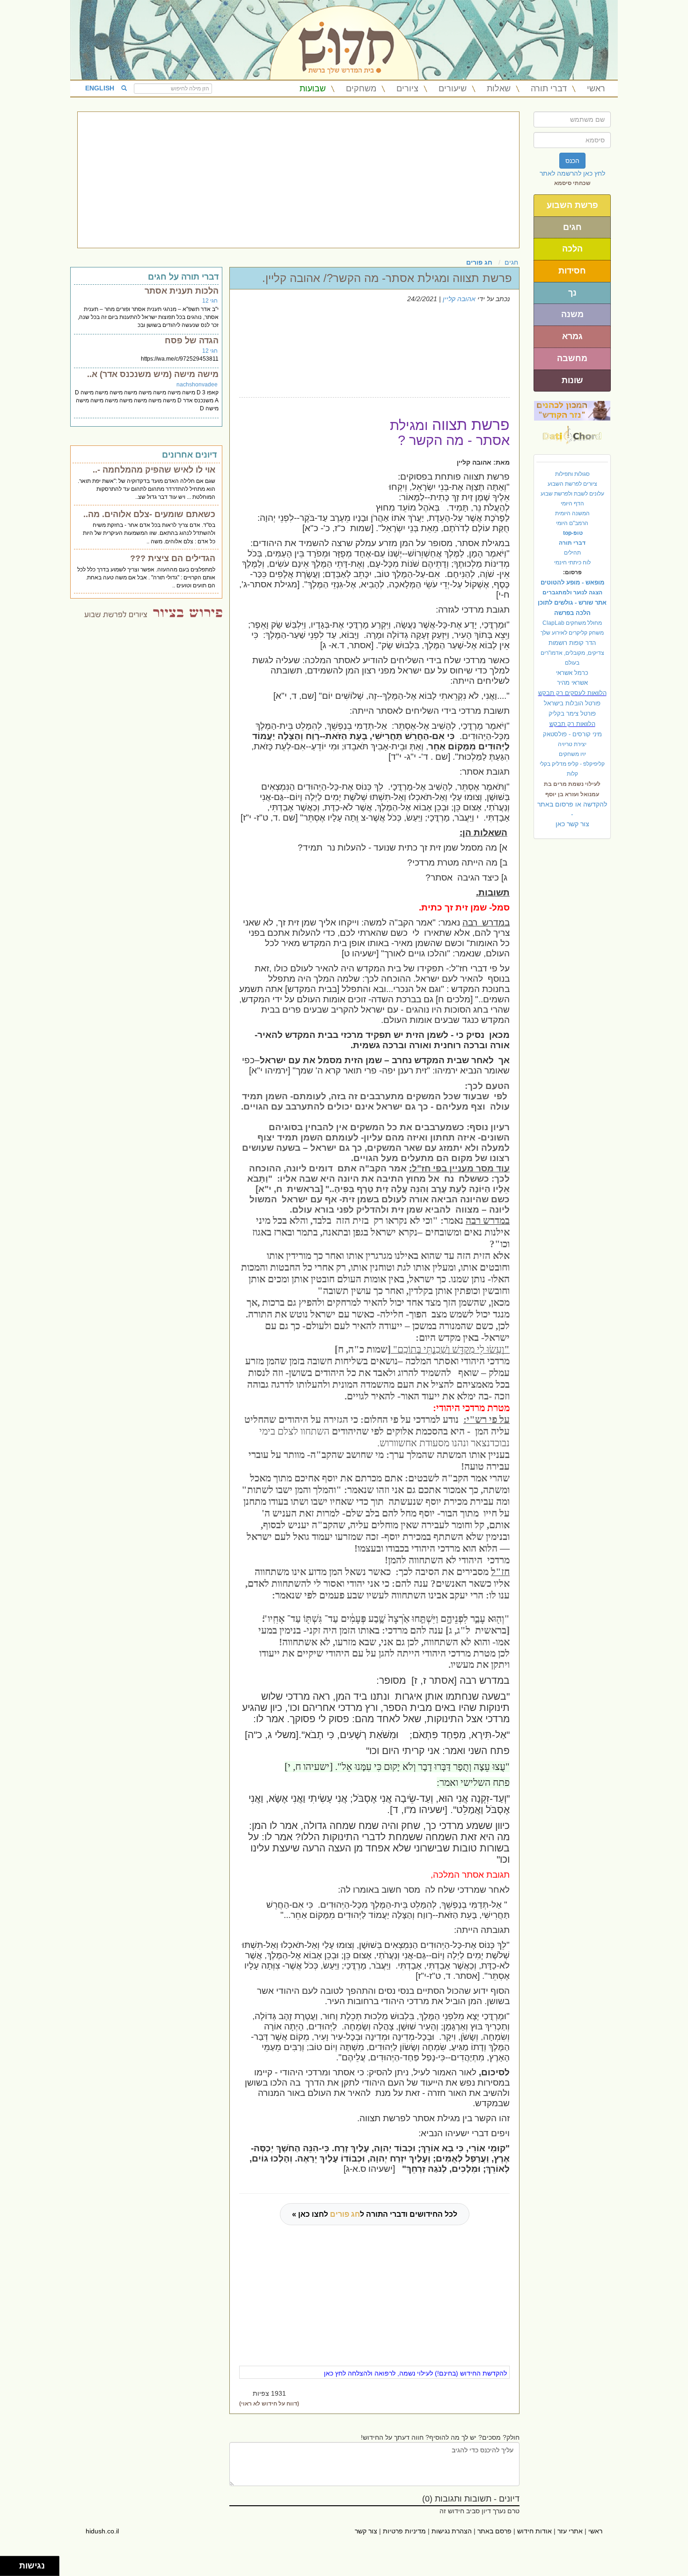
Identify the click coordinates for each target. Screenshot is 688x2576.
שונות (572, 380)
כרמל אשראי (572, 673)
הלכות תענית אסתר (182, 291)
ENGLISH (100, 88)
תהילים (572, 553)
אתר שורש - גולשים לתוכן (572, 603)
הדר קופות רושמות (572, 643)
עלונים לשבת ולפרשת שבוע (572, 494)
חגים (572, 227)
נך (572, 293)
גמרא (572, 336)
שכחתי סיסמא (572, 183)
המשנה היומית (572, 513)
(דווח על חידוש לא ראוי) (269, 2404)
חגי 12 (210, 301)
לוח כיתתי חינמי (572, 563)
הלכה (572, 249)
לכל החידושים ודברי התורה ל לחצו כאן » (375, 2214)
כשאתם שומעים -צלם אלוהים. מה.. (149, 514)
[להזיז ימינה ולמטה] (12, 2569)
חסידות (572, 271)
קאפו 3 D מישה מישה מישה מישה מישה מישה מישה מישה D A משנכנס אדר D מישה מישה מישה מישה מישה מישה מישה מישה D (147, 400)
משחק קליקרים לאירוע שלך (572, 633)
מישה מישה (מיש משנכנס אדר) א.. (153, 374)
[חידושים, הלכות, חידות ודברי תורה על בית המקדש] (572, 410)
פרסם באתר (494, 2531)
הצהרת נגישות (452, 2531)
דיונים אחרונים (189, 455)
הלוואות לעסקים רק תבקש (572, 693)
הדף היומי (572, 503)
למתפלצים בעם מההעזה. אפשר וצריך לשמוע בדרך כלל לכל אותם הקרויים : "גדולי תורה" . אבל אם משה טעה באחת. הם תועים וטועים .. (146, 577)
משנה (572, 314)
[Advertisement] (298, 180)
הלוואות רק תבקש (572, 724)
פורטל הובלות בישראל (572, 703)
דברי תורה (549, 89)
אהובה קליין (459, 299)
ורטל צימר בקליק (572, 714)
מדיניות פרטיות (404, 2531)
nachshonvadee (197, 385)
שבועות (313, 89)
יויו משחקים (572, 754)
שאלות (499, 89)
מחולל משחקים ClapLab (572, 623)
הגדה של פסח (192, 341)
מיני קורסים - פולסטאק (572, 734)
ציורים (407, 89)
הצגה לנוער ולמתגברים (572, 592)
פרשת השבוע (572, 205)
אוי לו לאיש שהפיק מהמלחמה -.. (154, 470)
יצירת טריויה (572, 744)
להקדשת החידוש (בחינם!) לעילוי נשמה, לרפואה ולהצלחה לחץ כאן (415, 2373)
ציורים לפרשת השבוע (572, 484)
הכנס (572, 161)
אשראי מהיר (572, 683)
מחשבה (572, 358)
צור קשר (366, 2531)
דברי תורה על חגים (183, 277)
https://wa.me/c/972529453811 (180, 359)
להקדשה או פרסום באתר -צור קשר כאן (572, 814)
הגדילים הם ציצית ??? (173, 558)
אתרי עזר (570, 2531)
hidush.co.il (102, 2531)
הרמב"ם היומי (572, 523)
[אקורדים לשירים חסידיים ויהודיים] (572, 432)
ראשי (596, 89)
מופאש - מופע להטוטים (572, 582)
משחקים (361, 89)
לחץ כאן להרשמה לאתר (572, 173)
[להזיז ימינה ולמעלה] (12, 2564)
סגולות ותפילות (572, 474)
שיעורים (453, 89)
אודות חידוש (534, 2531)
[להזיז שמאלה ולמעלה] (7, 2564)
